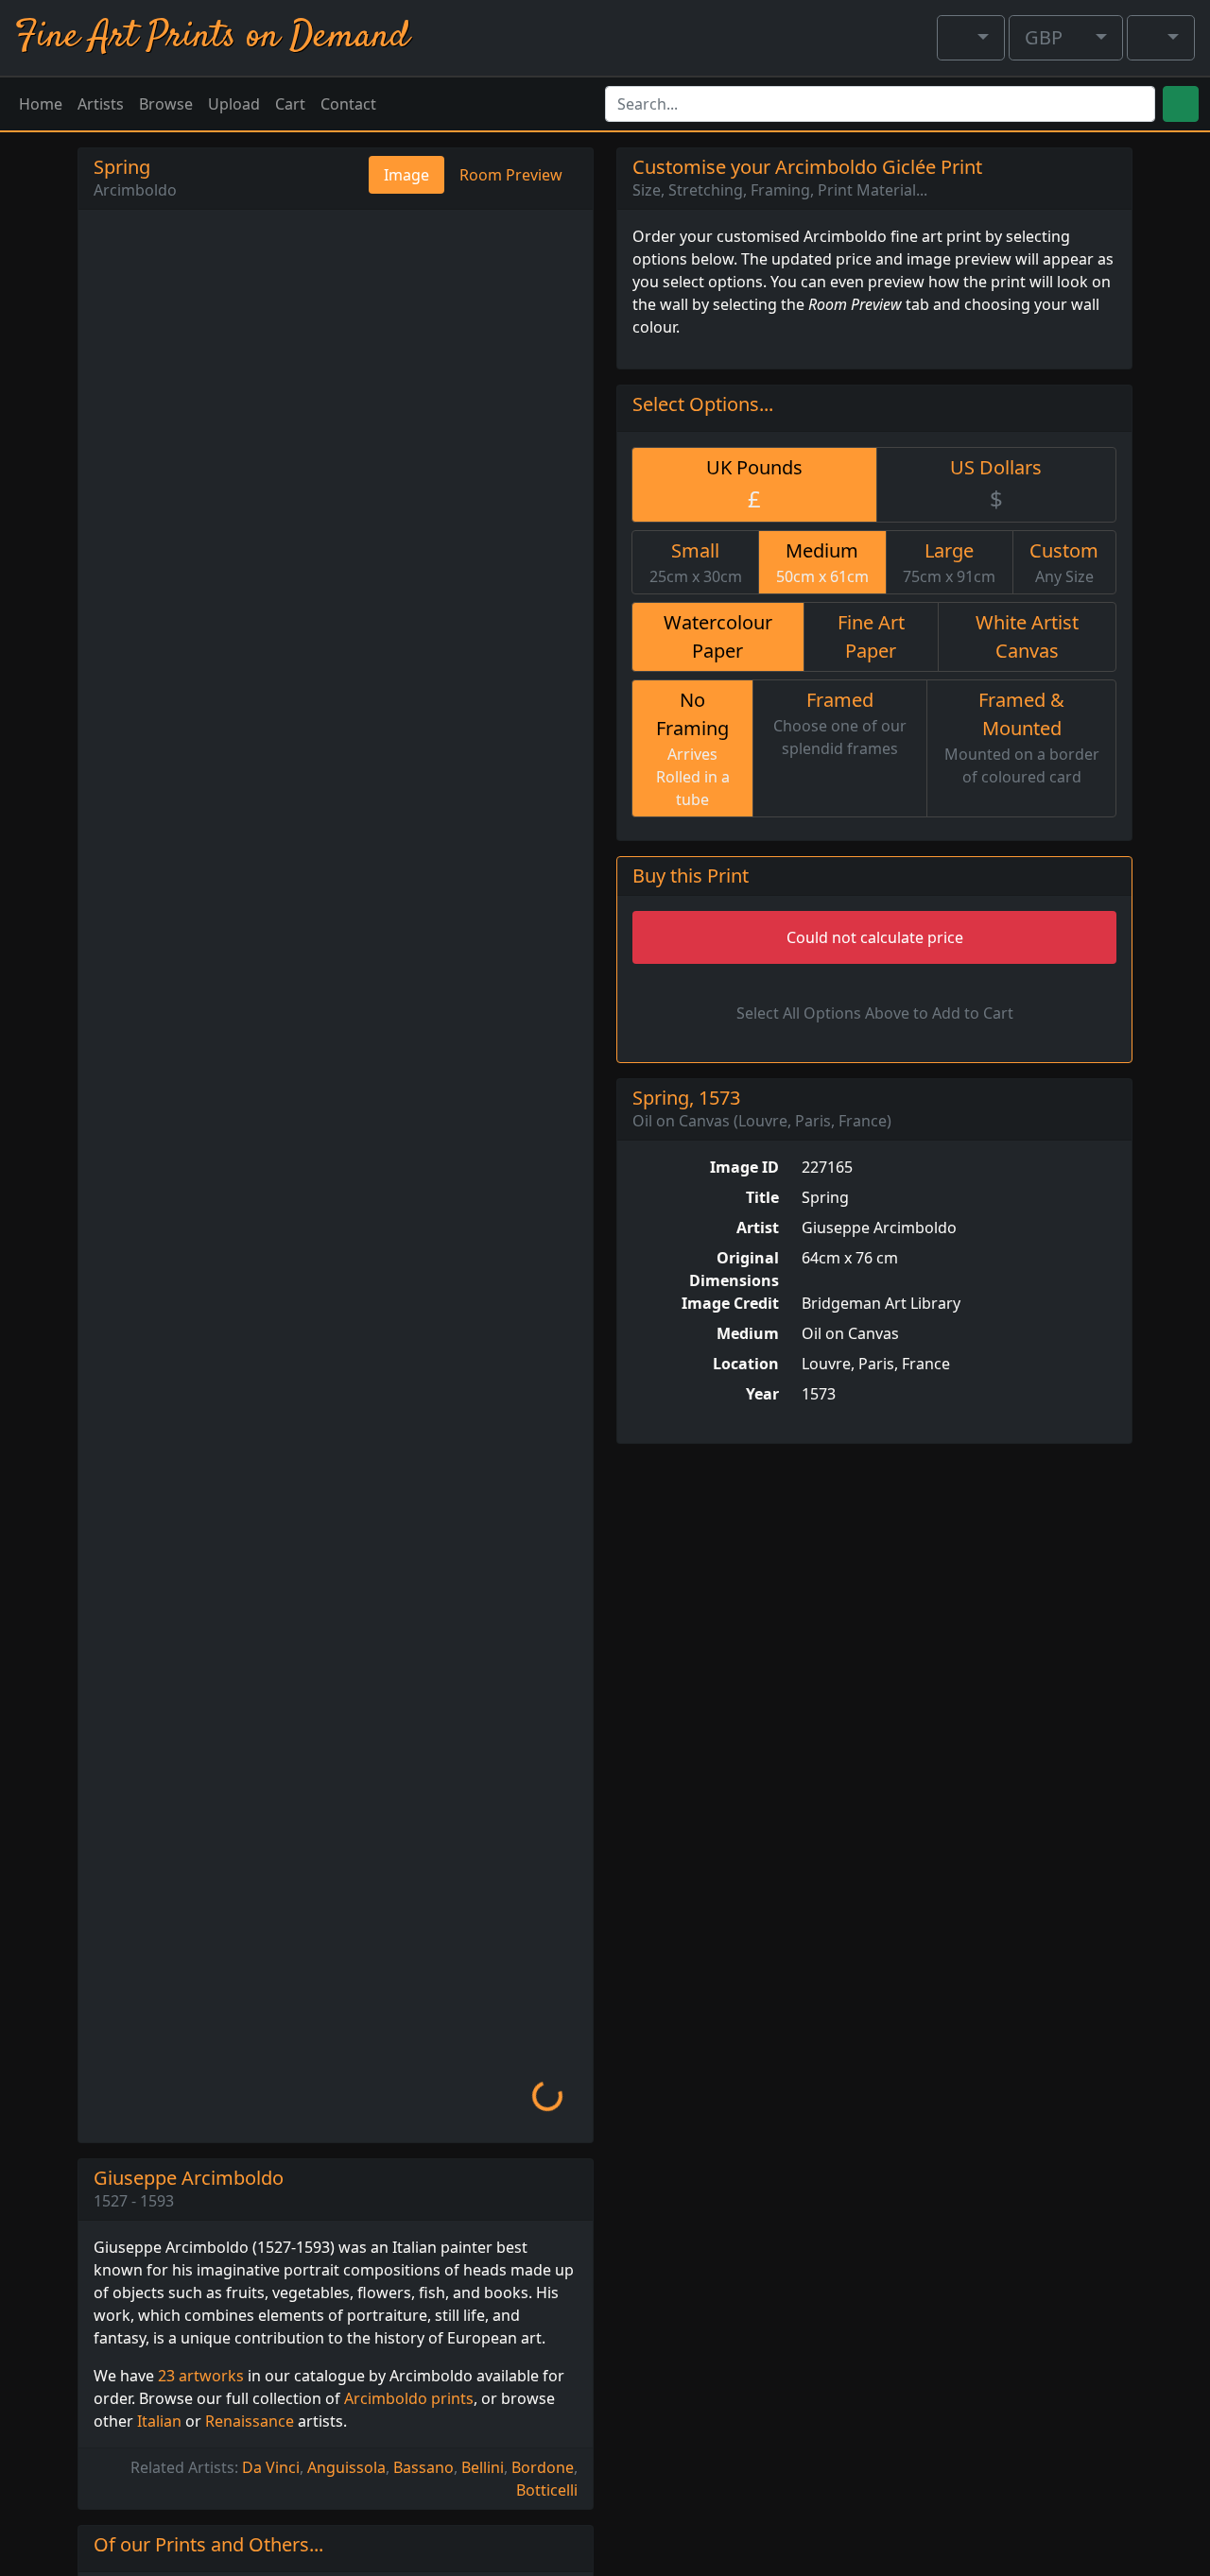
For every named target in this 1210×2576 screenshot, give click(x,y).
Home (41, 104)
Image (406, 175)
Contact (348, 104)
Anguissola (346, 2467)
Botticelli (547, 2490)
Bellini (483, 2467)
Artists (101, 104)
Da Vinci (271, 2467)
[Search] (1181, 104)
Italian (159, 2421)
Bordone (543, 2467)
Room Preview (511, 175)
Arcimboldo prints (409, 2398)
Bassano (423, 2467)
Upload (234, 104)
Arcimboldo (135, 190)
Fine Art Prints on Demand (212, 37)
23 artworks (201, 2376)
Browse (166, 104)
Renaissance (250, 2421)
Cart (290, 104)
